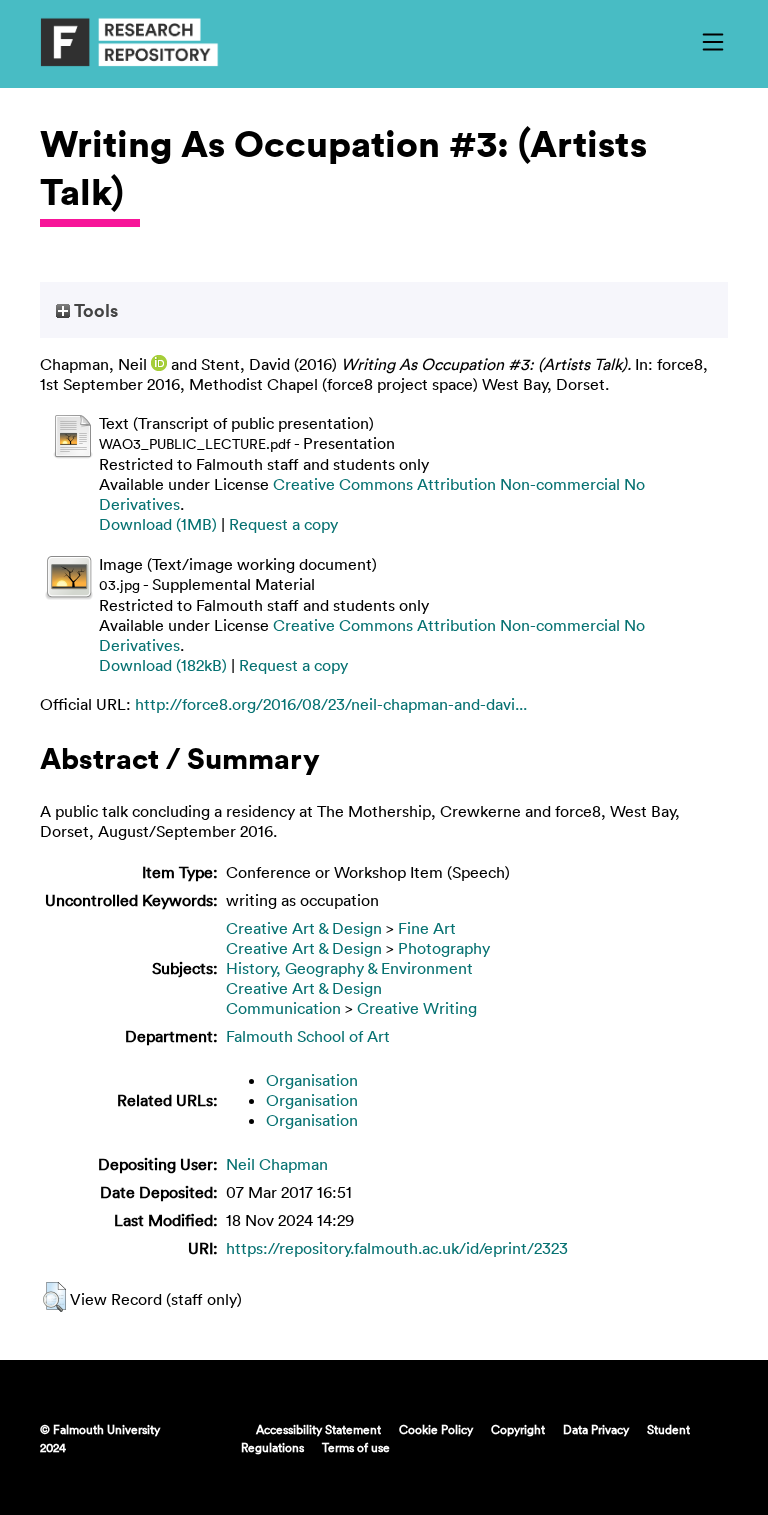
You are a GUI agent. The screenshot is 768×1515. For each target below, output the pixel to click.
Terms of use (356, 1447)
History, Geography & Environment (349, 968)
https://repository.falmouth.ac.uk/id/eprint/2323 (397, 1248)
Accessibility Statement (318, 1429)
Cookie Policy (436, 1429)
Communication (283, 1008)
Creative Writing (417, 1008)
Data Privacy (596, 1429)
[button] (54, 1297)
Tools (94, 310)
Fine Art (427, 928)
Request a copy (283, 524)
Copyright (518, 1429)
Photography (444, 948)
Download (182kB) (163, 665)
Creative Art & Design (304, 928)
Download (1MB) (158, 524)
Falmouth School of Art (308, 1036)
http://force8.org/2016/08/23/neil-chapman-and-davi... (331, 704)
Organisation (312, 1080)
